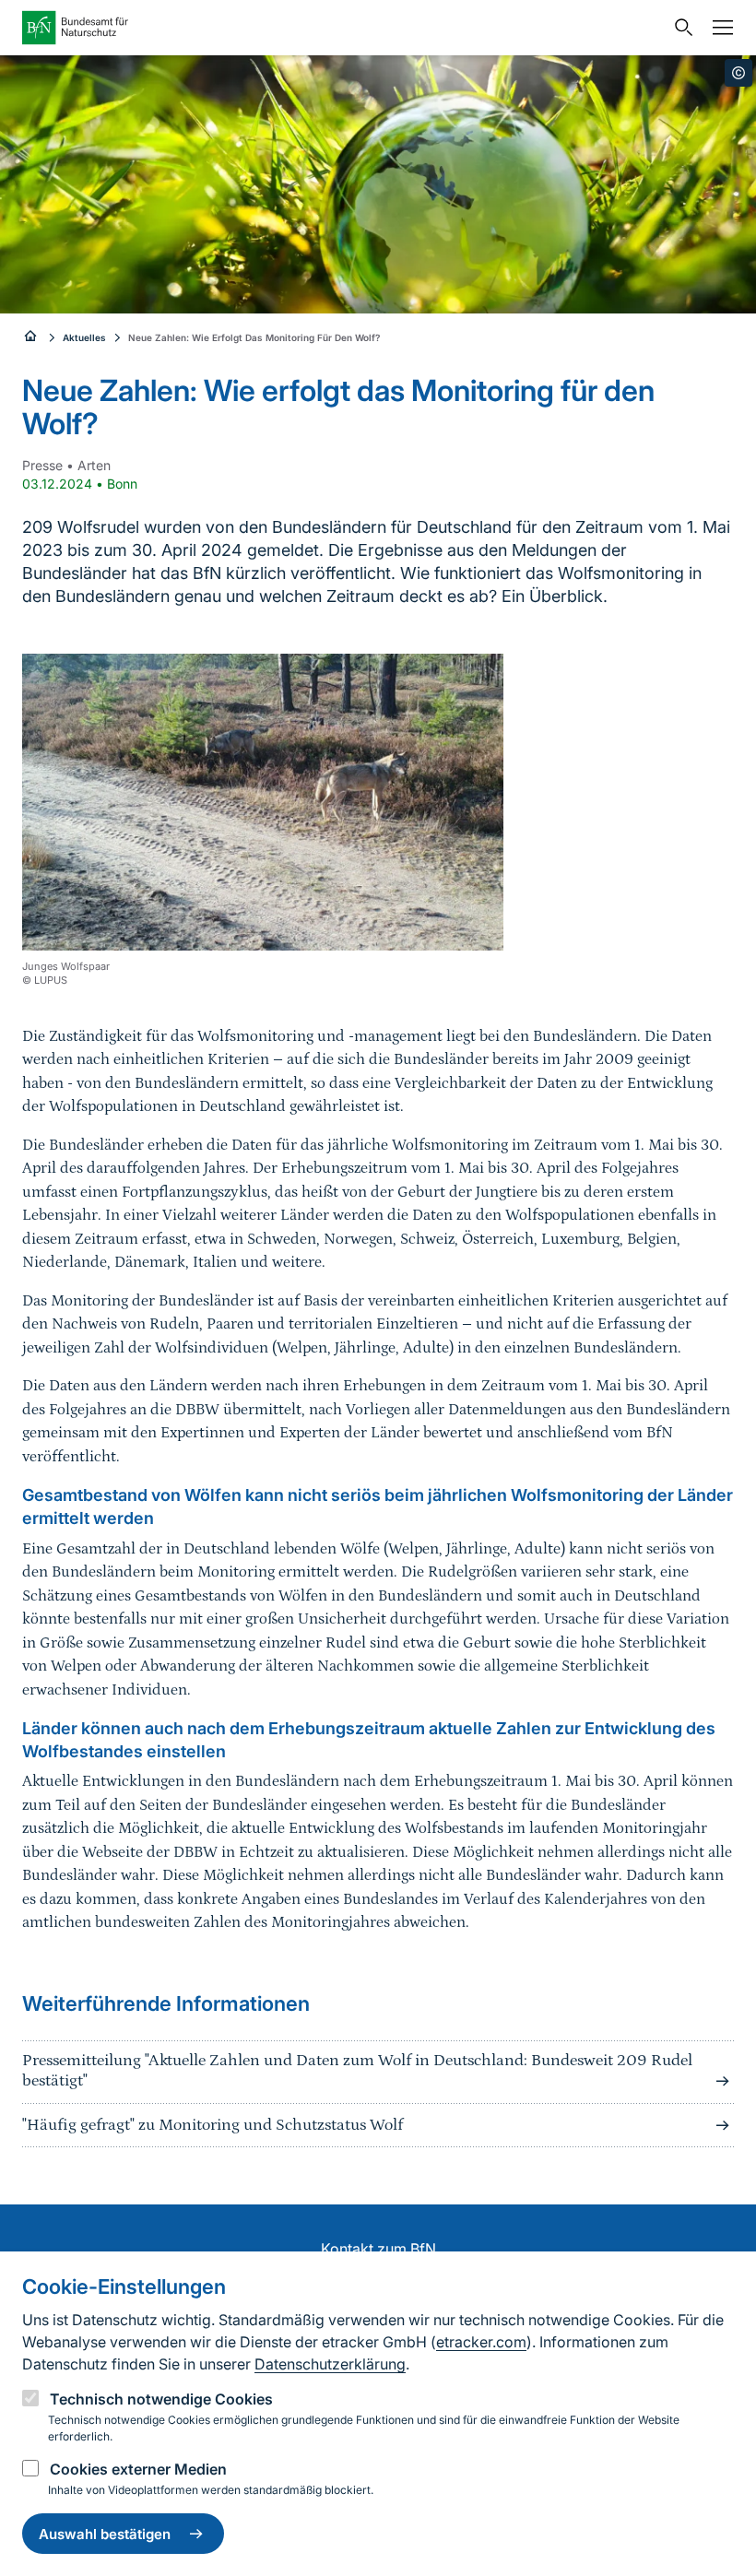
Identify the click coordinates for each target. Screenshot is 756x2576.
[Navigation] (718, 28)
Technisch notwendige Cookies (161, 2399)
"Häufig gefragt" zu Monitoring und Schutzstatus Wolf (213, 2125)
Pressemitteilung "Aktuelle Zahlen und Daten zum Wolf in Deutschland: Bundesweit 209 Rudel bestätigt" (357, 2071)
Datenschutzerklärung (330, 2364)
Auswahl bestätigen (105, 2534)
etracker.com (481, 2342)
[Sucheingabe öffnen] (679, 28)
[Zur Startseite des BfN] (343, 28)
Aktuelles (84, 337)
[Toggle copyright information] (738, 73)
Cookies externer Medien (138, 2469)
